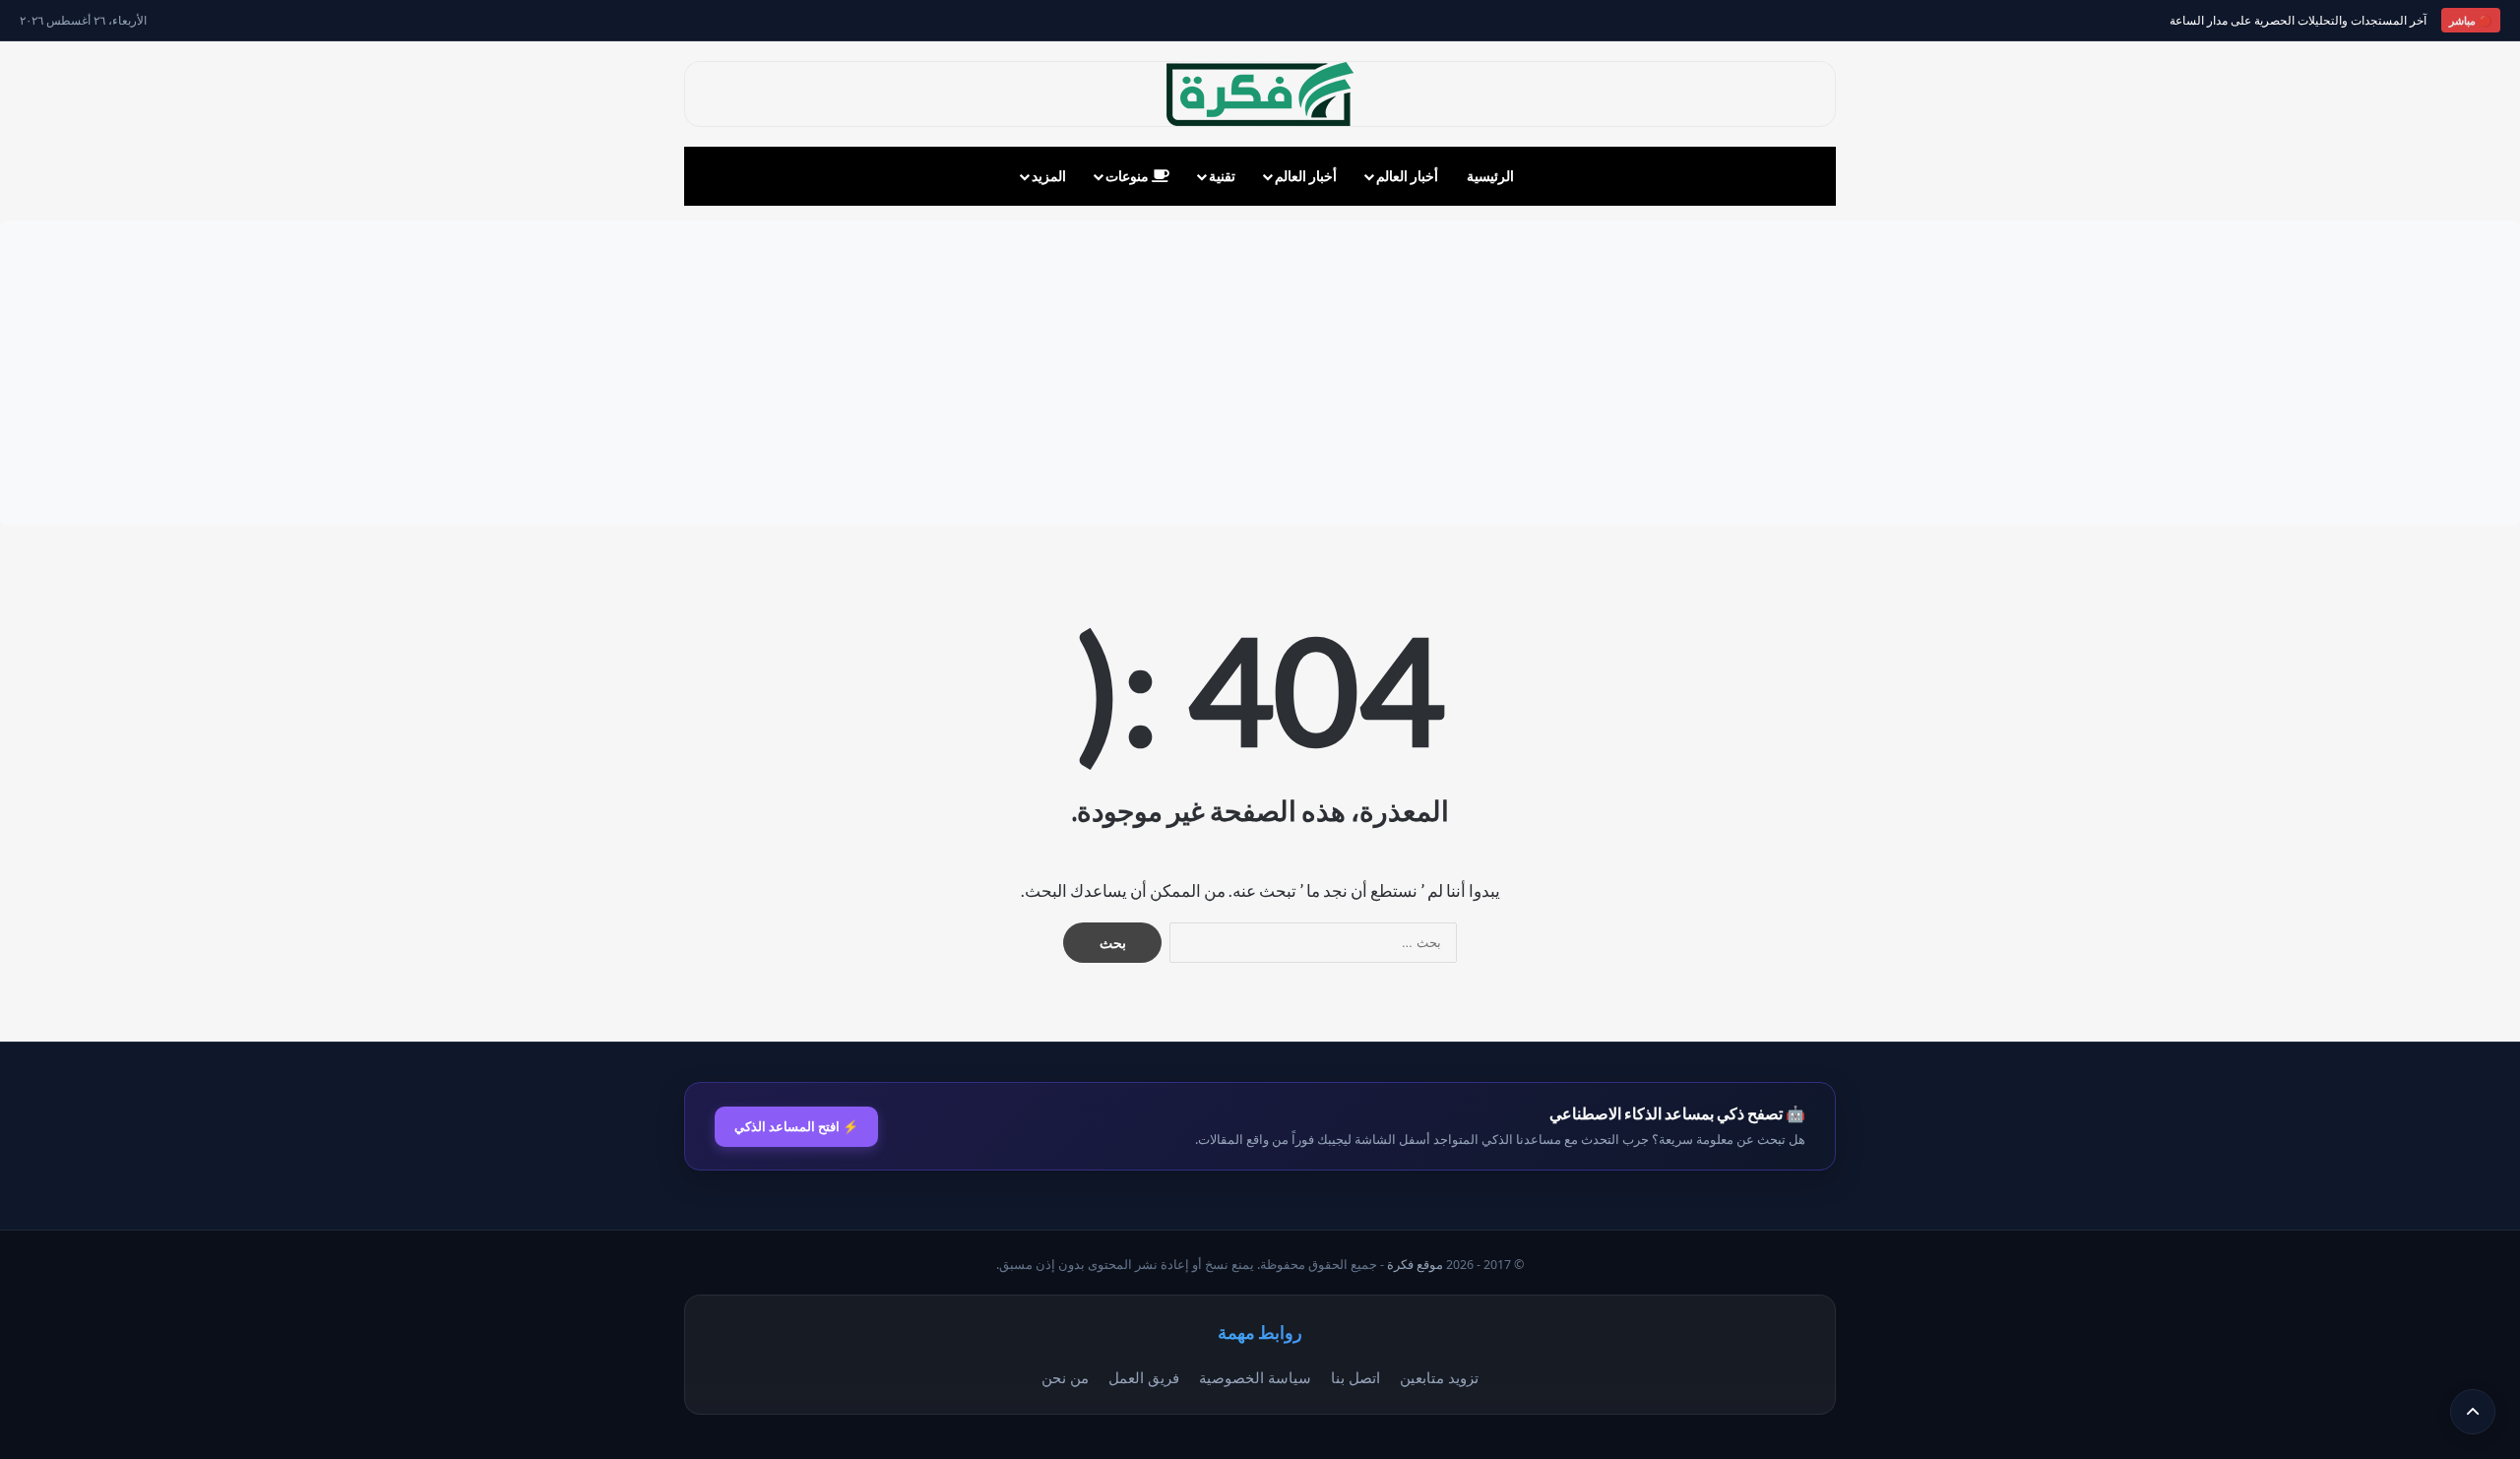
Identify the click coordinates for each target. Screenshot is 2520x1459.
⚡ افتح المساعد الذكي (796, 1126)
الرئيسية (1490, 176)
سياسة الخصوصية (1255, 1377)
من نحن (1065, 1377)
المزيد (1049, 176)
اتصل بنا (1355, 1377)
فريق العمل (1144, 1377)
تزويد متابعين (1439, 1377)
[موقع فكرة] (1260, 94)
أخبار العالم (1407, 176)
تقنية (1222, 176)
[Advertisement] (1260, 373)
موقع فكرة (1415, 1265)
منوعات (1129, 176)
